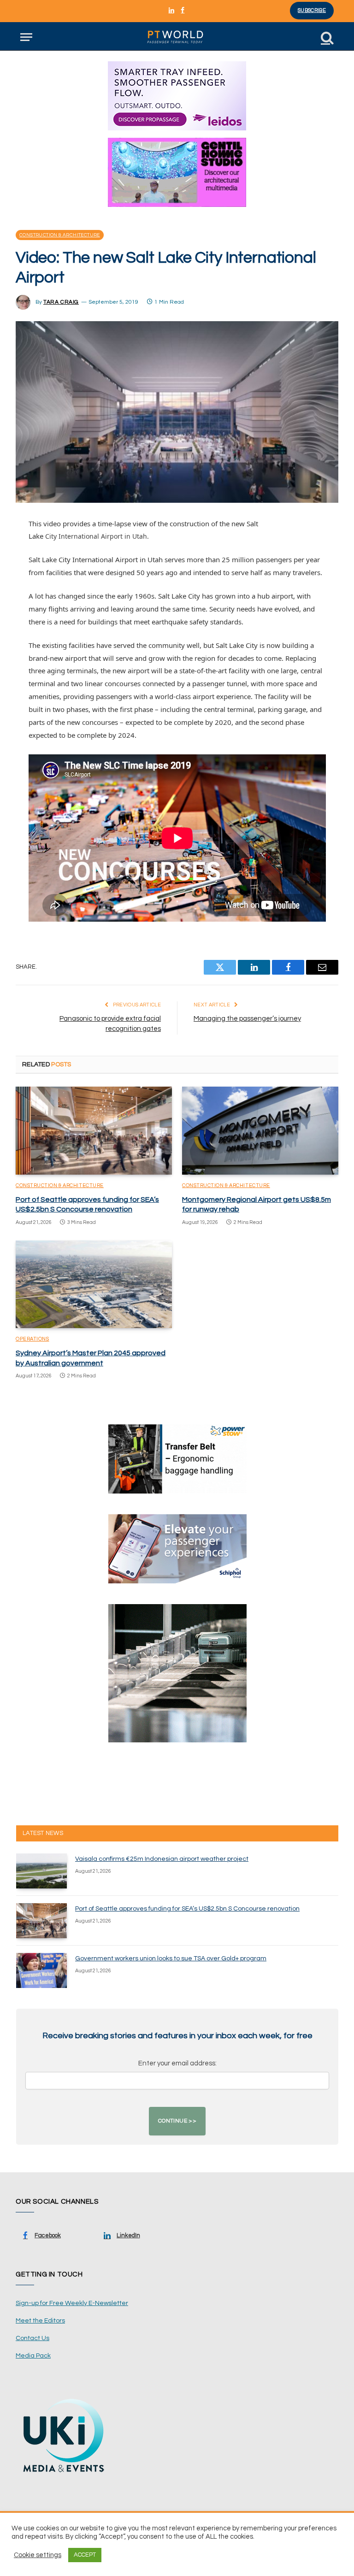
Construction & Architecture (60, 235)
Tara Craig (61, 302)
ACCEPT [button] (85, 2555)
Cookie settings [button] (38, 2555)
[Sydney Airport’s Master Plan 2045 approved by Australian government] (94, 1285)
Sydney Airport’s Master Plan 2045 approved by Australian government (91, 1358)
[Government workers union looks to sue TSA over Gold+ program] (41, 1970)
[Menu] (26, 37)
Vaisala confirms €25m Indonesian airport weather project (162, 1859)
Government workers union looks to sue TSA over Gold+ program (171, 1958)
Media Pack (33, 2356)
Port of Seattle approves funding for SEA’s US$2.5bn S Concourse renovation (87, 1205)
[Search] (326, 37)
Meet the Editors (40, 2321)
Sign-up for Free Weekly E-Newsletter (72, 2303)
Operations (32, 1339)
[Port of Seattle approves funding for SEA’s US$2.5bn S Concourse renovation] (94, 1131)
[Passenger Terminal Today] (177, 37)
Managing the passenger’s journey (247, 1019)
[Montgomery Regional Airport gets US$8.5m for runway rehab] (260, 1131)
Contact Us (32, 2338)
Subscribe (312, 10)
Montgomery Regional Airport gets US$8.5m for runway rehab (257, 1205)
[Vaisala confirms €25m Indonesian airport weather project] (41, 1871)
